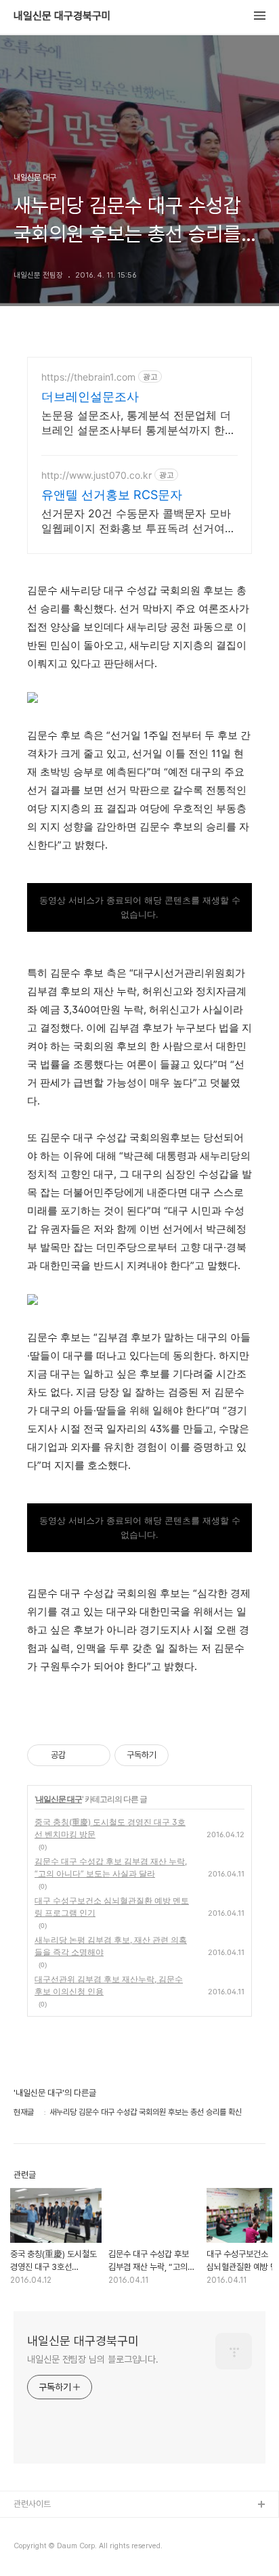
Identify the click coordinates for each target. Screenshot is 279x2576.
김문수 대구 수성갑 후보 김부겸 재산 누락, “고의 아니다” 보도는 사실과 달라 (111, 1867)
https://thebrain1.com (88, 377)
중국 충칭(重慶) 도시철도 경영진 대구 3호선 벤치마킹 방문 (110, 1828)
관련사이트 (32, 2504)
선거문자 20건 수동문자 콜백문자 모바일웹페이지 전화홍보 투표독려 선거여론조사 (138, 521)
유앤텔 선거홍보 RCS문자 (112, 495)
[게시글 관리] (95, 1755)
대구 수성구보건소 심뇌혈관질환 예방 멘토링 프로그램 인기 (112, 1907)
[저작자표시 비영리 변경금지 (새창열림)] (187, 1755)
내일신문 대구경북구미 (62, 16)
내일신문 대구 (59, 1799)
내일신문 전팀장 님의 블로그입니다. (93, 2359)
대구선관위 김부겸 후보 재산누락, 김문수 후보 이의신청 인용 (109, 1985)
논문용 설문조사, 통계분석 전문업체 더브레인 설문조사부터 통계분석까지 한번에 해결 (138, 423)
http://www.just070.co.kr (96, 475)
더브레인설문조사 (90, 396)
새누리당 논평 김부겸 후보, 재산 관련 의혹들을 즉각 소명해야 (111, 1946)
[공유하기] (78, 1755)
